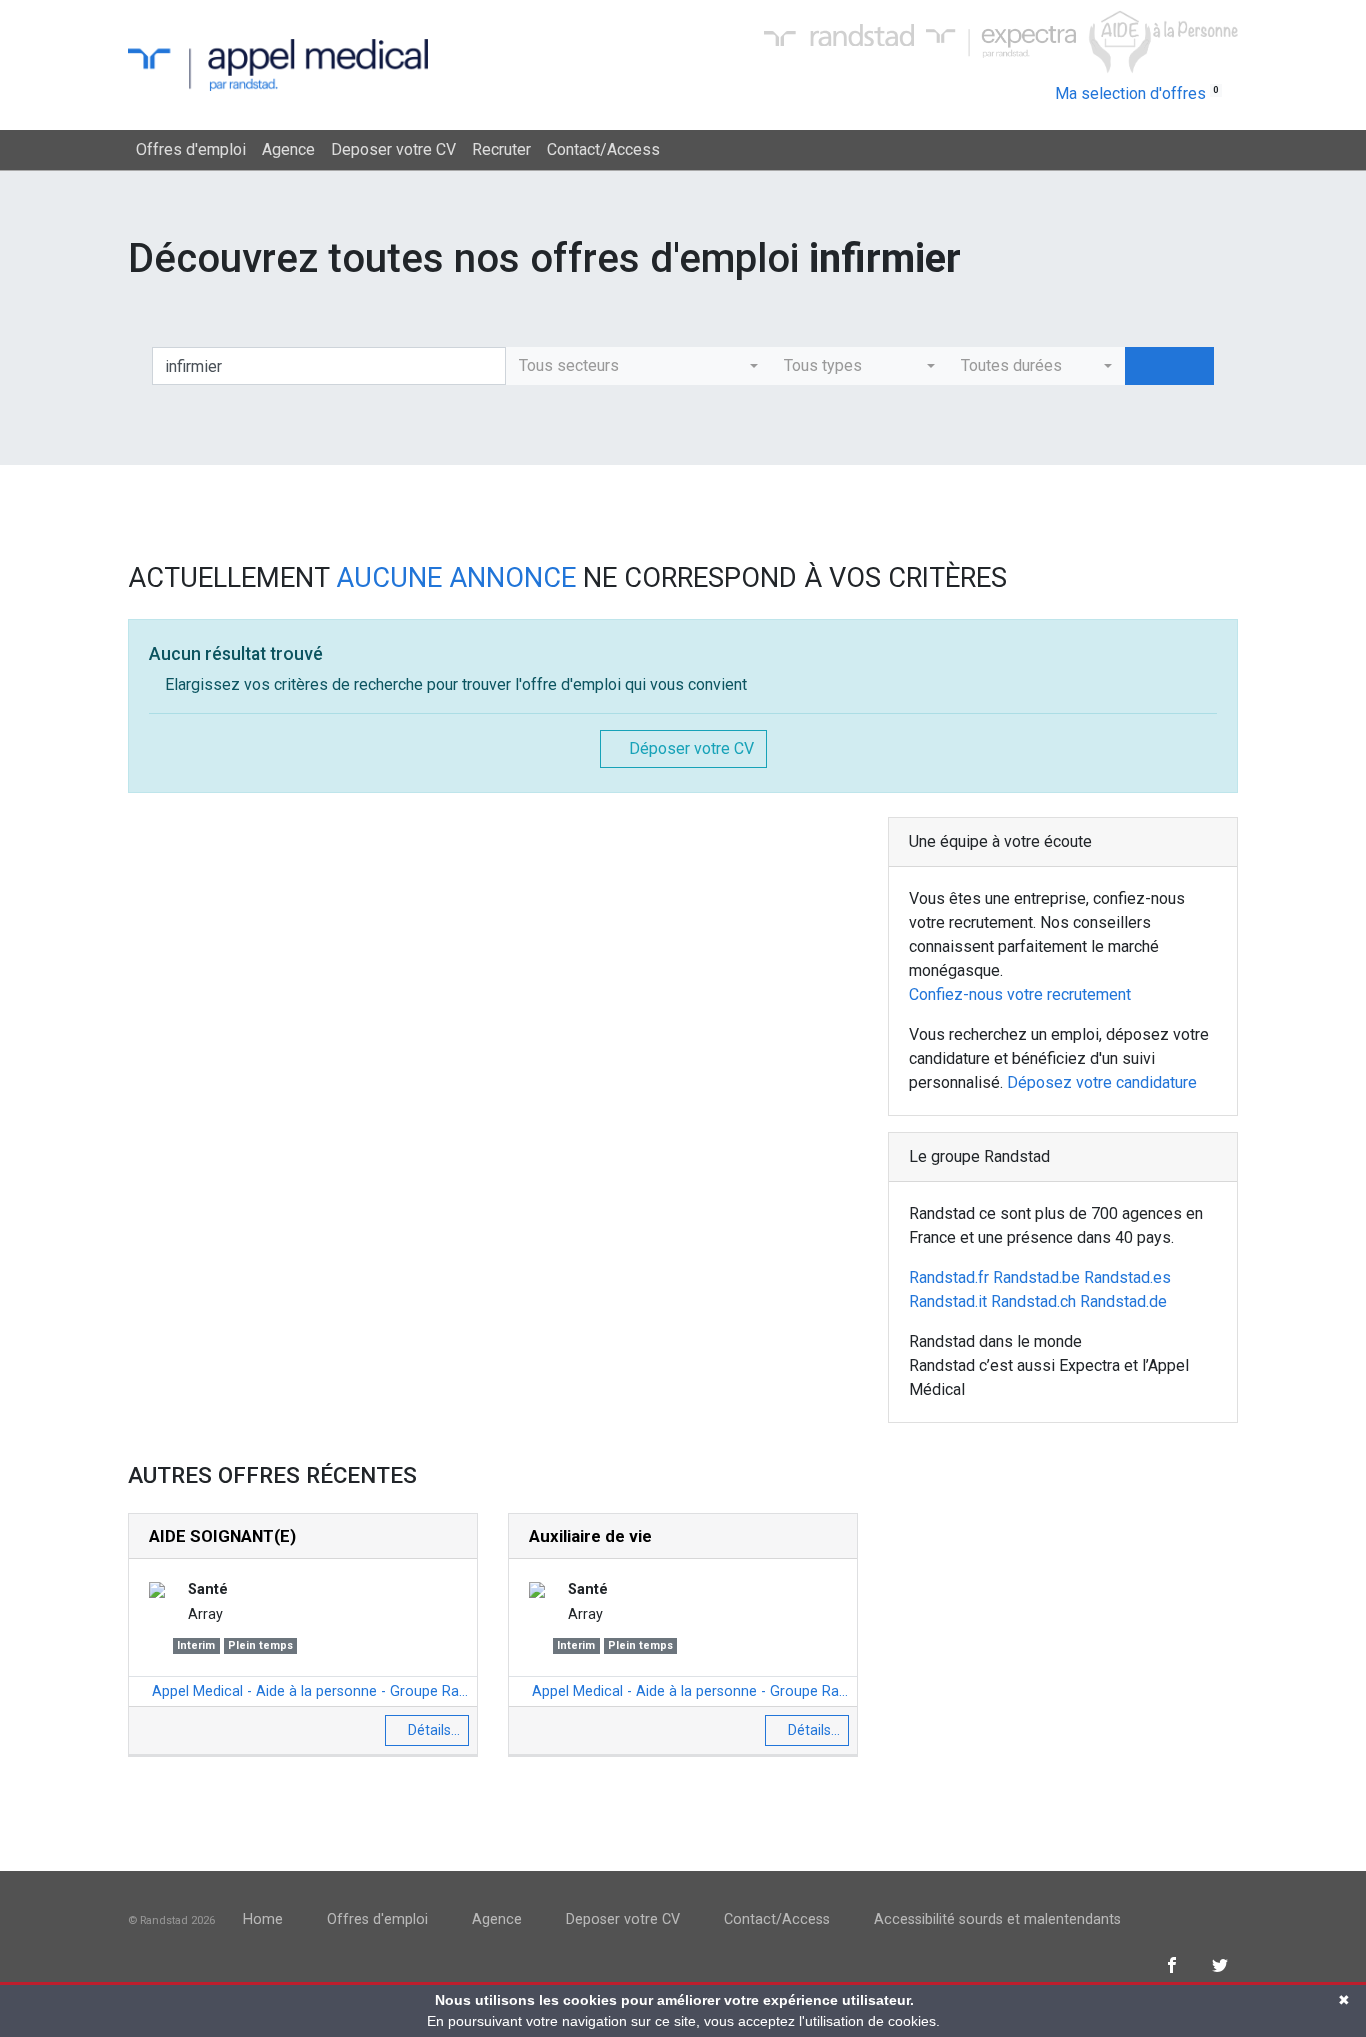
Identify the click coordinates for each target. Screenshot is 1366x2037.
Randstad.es (1127, 1277)
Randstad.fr (949, 1277)
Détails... (432, 1730)
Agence (288, 149)
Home (263, 1919)
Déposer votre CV (689, 748)
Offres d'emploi (191, 149)
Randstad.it (948, 1301)
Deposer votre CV (393, 149)
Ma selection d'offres (1137, 93)
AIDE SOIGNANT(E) (222, 1536)
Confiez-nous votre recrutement (1020, 994)
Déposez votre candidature (1102, 1082)
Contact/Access (603, 149)
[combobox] (639, 366)
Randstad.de (1123, 1301)
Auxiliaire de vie (590, 1536)
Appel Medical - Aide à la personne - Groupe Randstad (308, 1691)
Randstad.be (1036, 1277)
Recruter (501, 149)
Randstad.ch (1033, 1301)
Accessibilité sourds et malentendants (997, 1919)
